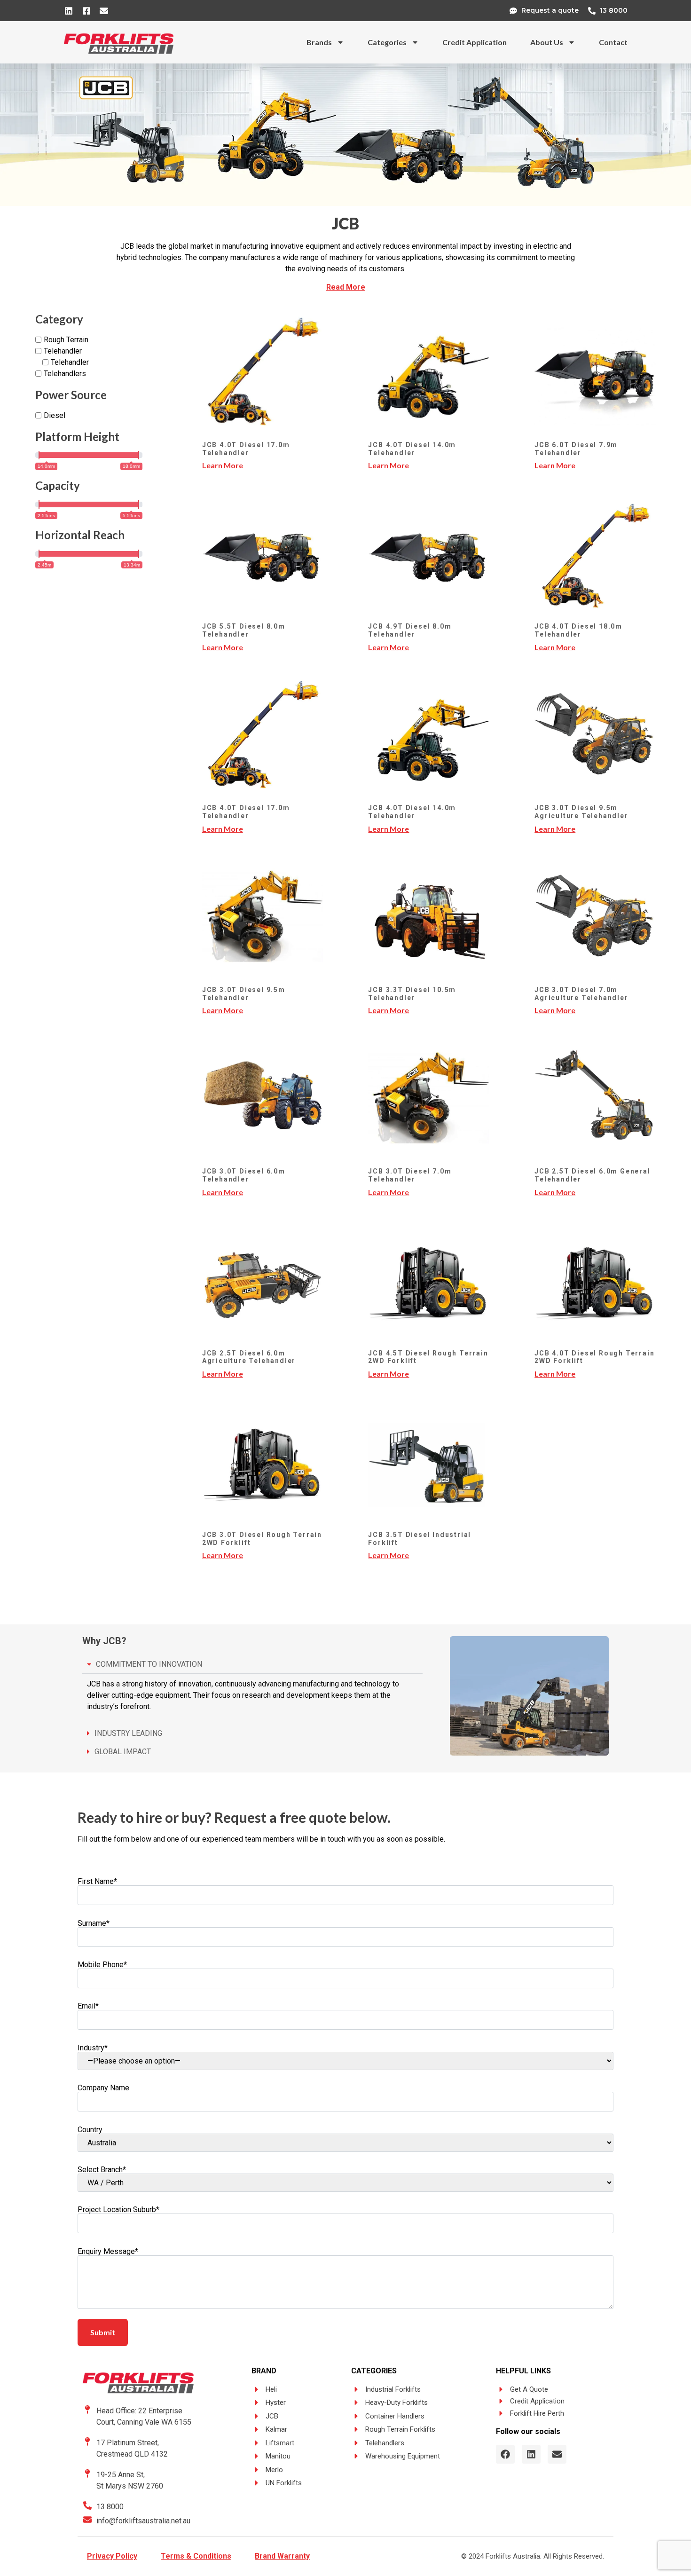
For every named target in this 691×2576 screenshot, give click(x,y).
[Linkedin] (531, 2454)
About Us (547, 42)
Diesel (55, 415)
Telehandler (63, 351)
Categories (387, 42)
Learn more (223, 465)
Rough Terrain (66, 340)
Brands (319, 42)
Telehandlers (65, 374)
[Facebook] (505, 2454)
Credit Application (475, 42)
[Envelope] (557, 2454)
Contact (613, 42)
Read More (346, 287)
